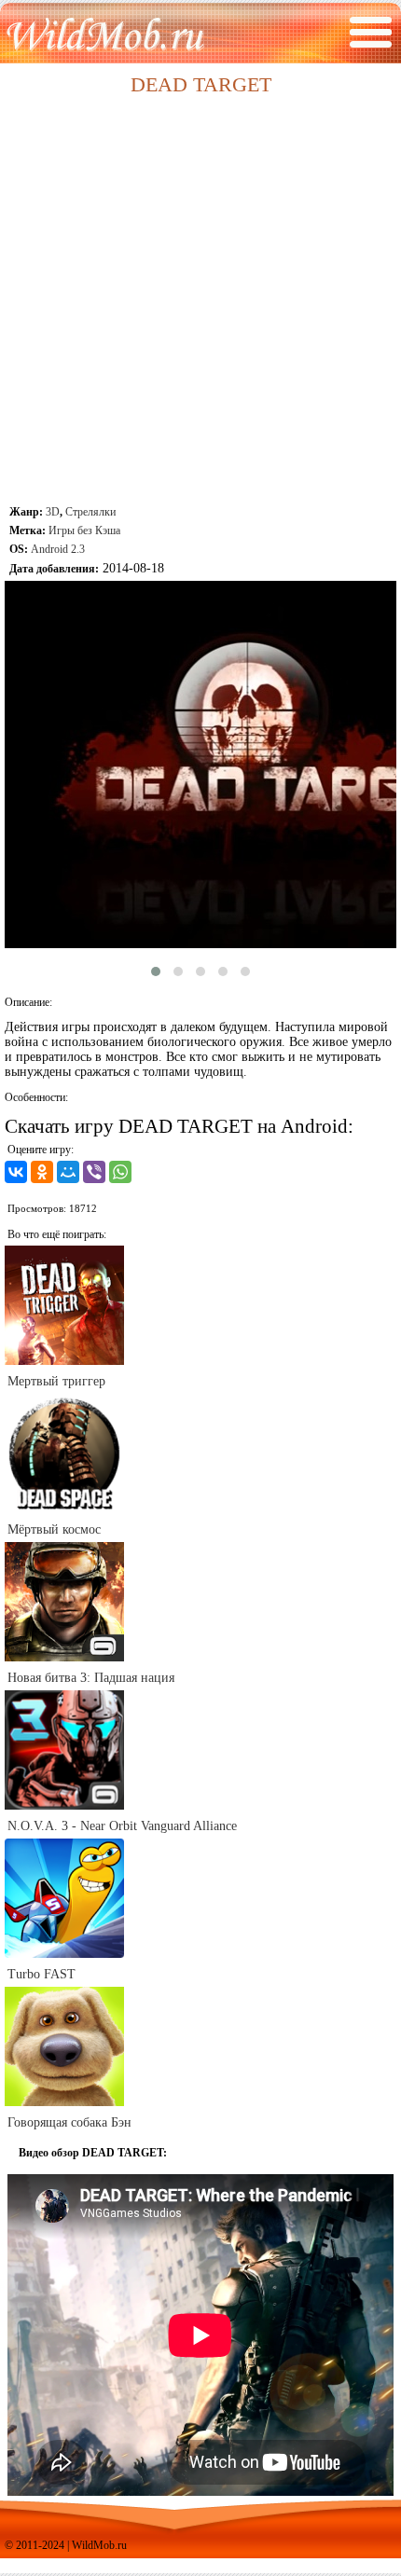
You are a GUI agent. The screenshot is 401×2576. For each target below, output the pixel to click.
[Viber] (94, 1172)
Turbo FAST (41, 1974)
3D (53, 512)
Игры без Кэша (84, 530)
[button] (156, 971)
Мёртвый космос (54, 1529)
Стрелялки (90, 512)
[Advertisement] (200, 302)
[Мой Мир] (68, 1172)
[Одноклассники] (42, 1172)
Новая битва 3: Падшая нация (91, 1678)
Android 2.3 (58, 549)
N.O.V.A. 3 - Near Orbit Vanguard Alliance (122, 1826)
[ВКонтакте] (16, 1172)
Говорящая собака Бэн (69, 2122)
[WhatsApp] (120, 1172)
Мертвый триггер (56, 1381)
